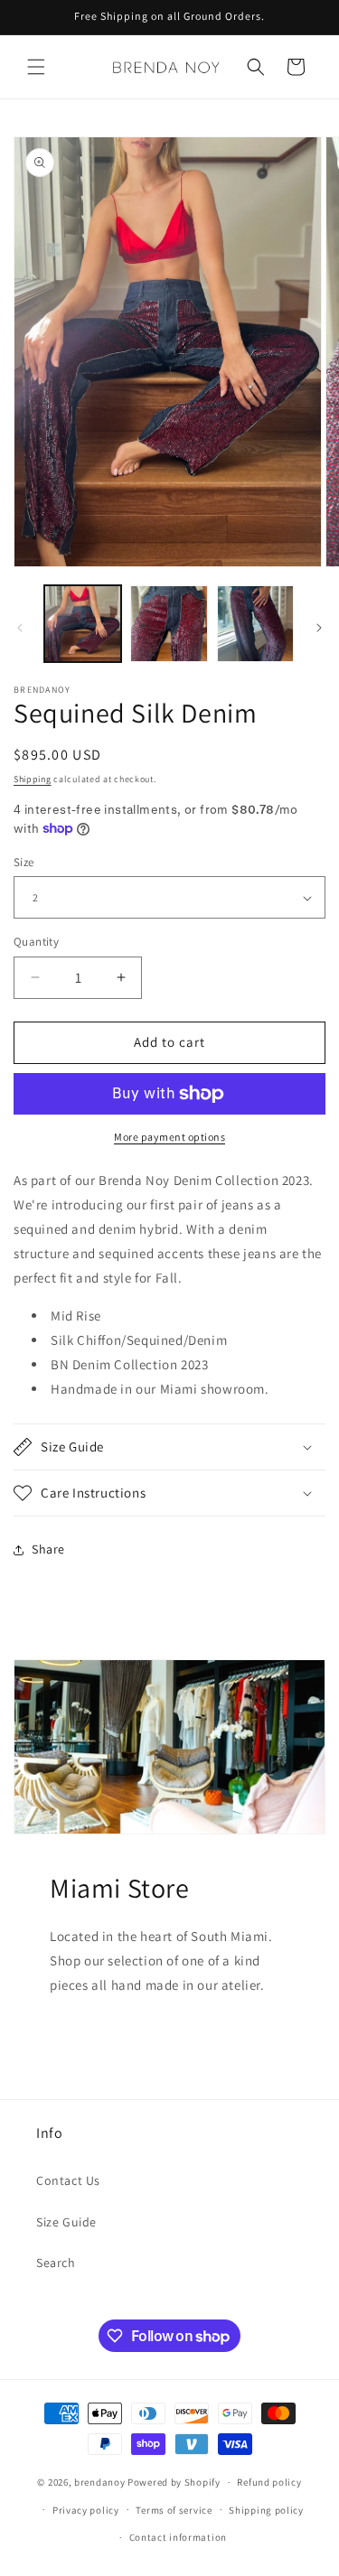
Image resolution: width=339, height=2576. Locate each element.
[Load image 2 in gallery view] (169, 624)
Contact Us (68, 2180)
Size (24, 862)
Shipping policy (266, 2510)
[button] (36, 67)
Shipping (33, 779)
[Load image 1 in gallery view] (83, 624)
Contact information (178, 2537)
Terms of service (174, 2510)
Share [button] (48, 1549)
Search (56, 2263)
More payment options (169, 1137)
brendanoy (99, 2482)
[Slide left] (20, 628)
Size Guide (66, 2222)
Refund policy (269, 2482)
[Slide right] (319, 628)
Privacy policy (86, 2510)
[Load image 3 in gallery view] (255, 624)
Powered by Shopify (174, 2482)
